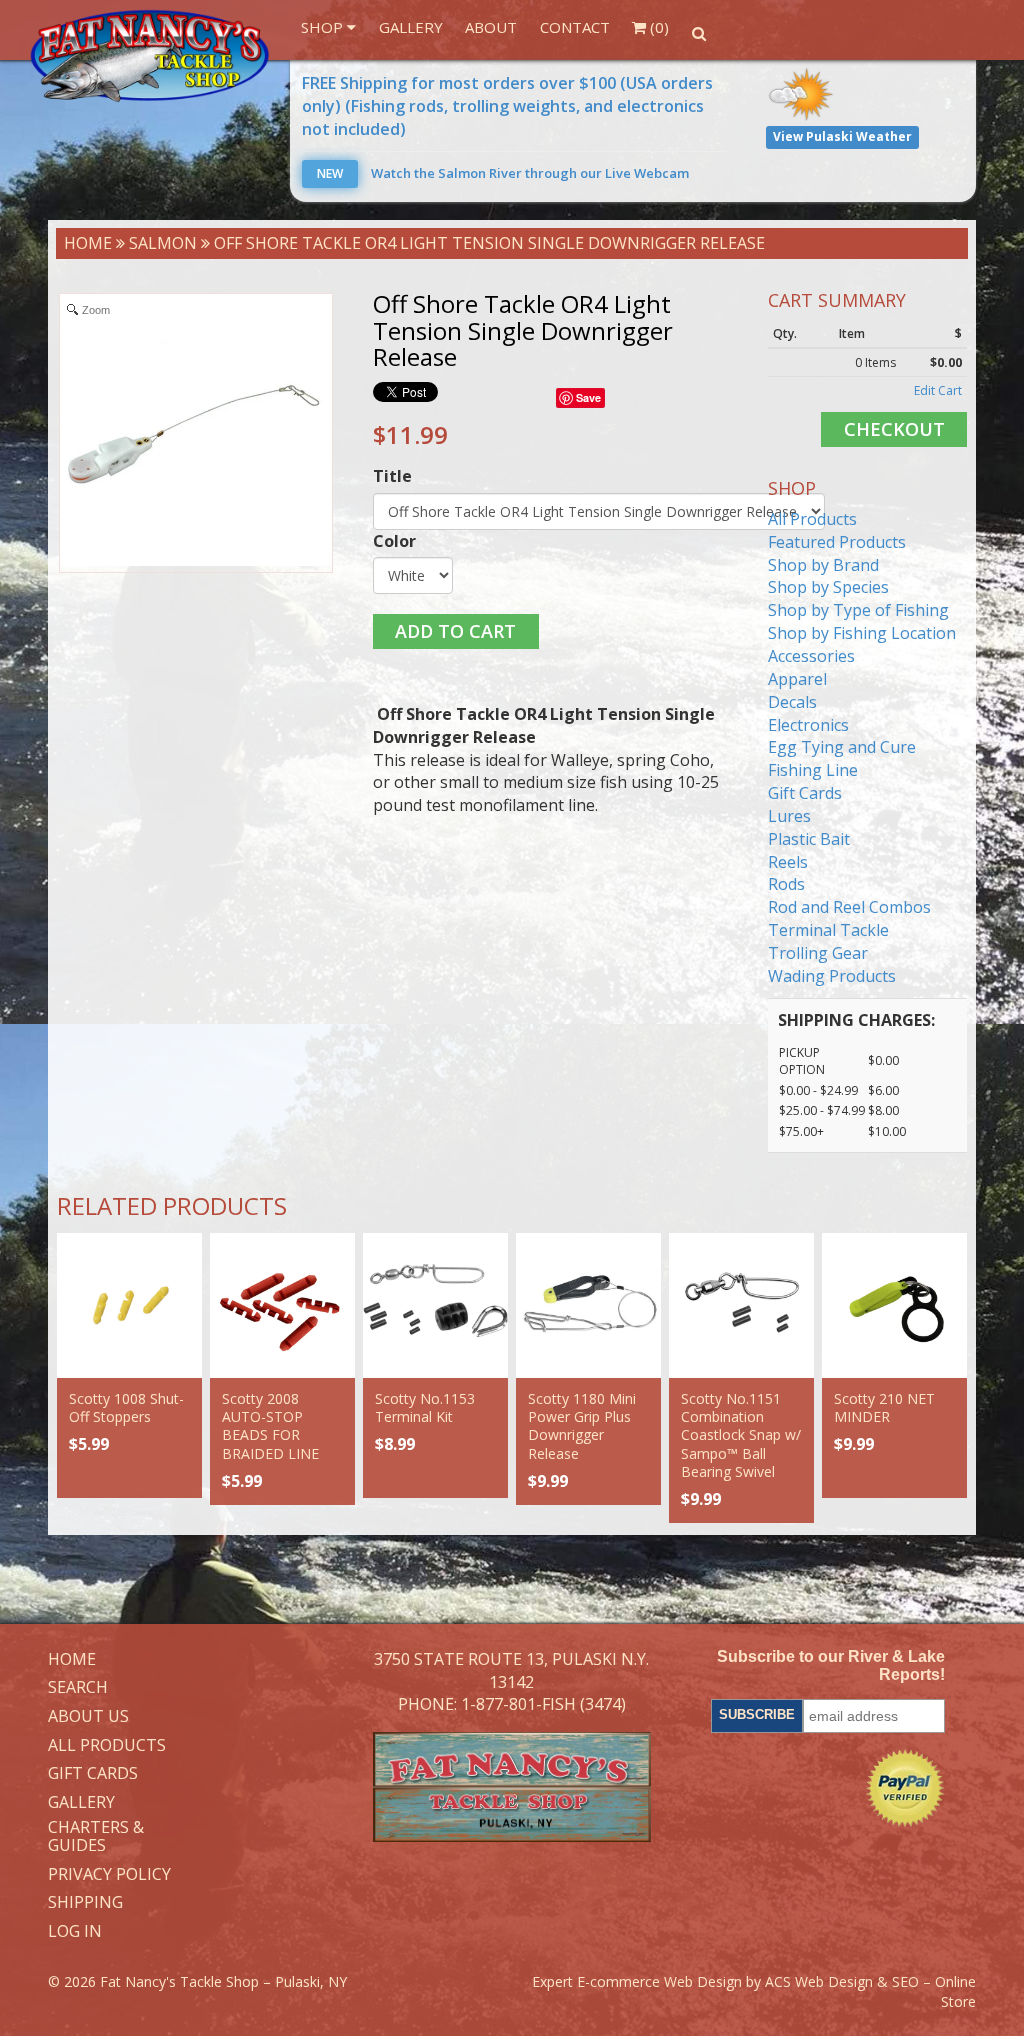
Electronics (808, 725)
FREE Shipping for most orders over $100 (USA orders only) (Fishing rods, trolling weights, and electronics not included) (507, 106)
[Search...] (698, 33)
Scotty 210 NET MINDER (884, 1407)
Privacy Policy (109, 1875)
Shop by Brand (823, 565)
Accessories (811, 656)
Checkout (894, 429)
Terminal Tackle (828, 930)
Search (78, 1688)
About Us (88, 1717)
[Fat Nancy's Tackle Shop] (150, 56)
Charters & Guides (96, 1836)
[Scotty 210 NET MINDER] (894, 1305)
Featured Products (837, 542)
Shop (324, 27)
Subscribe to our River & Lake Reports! (831, 1665)
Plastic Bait (809, 839)
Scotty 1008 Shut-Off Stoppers (126, 1407)
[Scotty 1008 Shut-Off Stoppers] (129, 1305)
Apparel (797, 679)
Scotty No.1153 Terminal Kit (425, 1407)
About (491, 27)
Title (392, 476)
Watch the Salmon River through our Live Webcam (503, 173)
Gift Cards (805, 793)
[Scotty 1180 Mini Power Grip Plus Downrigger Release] (588, 1305)
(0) (657, 27)
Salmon (163, 243)
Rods (786, 884)
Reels (788, 862)
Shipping (85, 1903)
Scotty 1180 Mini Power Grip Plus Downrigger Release (582, 1426)
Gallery (411, 27)
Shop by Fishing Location (862, 633)
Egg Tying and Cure (842, 747)
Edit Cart (938, 390)
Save (588, 397)
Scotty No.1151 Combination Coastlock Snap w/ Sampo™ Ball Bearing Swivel (741, 1435)
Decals (792, 702)
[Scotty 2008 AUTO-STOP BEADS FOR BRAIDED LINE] (282, 1305)
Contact (575, 27)
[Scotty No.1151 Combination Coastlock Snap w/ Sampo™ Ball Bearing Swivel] (741, 1305)
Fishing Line (813, 770)
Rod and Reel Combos (849, 907)
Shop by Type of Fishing (858, 610)
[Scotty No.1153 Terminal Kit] (435, 1305)
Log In (75, 1932)
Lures (789, 816)
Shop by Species (828, 587)
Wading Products (832, 976)
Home (88, 243)
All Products (812, 519)
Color (394, 541)
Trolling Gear (818, 953)
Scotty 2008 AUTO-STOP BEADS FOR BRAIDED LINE (270, 1426)
